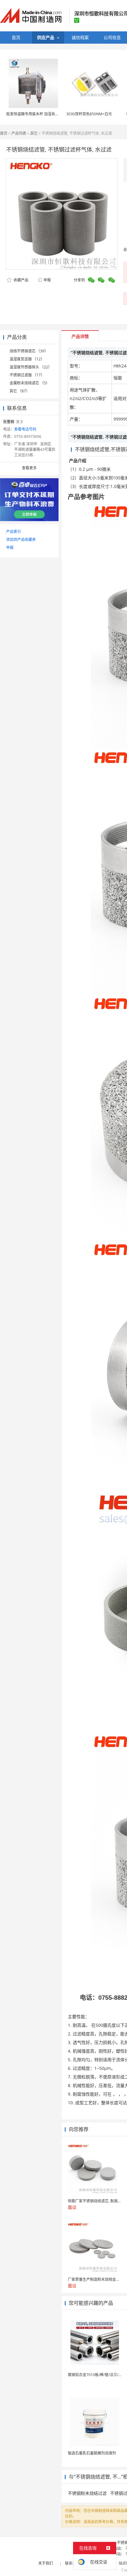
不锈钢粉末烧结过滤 (87, 2493)
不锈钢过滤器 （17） (27, 375)
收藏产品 (20, 280)
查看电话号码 (25, 429)
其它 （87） (20, 391)
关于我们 (46, 2563)
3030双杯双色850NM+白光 (89, 114)
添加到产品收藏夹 (21, 540)
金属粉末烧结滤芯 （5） (30, 383)
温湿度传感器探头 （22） (31, 367)
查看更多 (29, 468)
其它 (34, 133)
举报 (47, 280)
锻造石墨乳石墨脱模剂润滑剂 (92, 2453)
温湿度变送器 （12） (27, 359)
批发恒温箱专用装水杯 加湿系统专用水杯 (40, 114)
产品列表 (19, 133)
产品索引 (14, 532)
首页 (4, 133)
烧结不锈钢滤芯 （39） (29, 351)
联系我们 (72, 2563)
